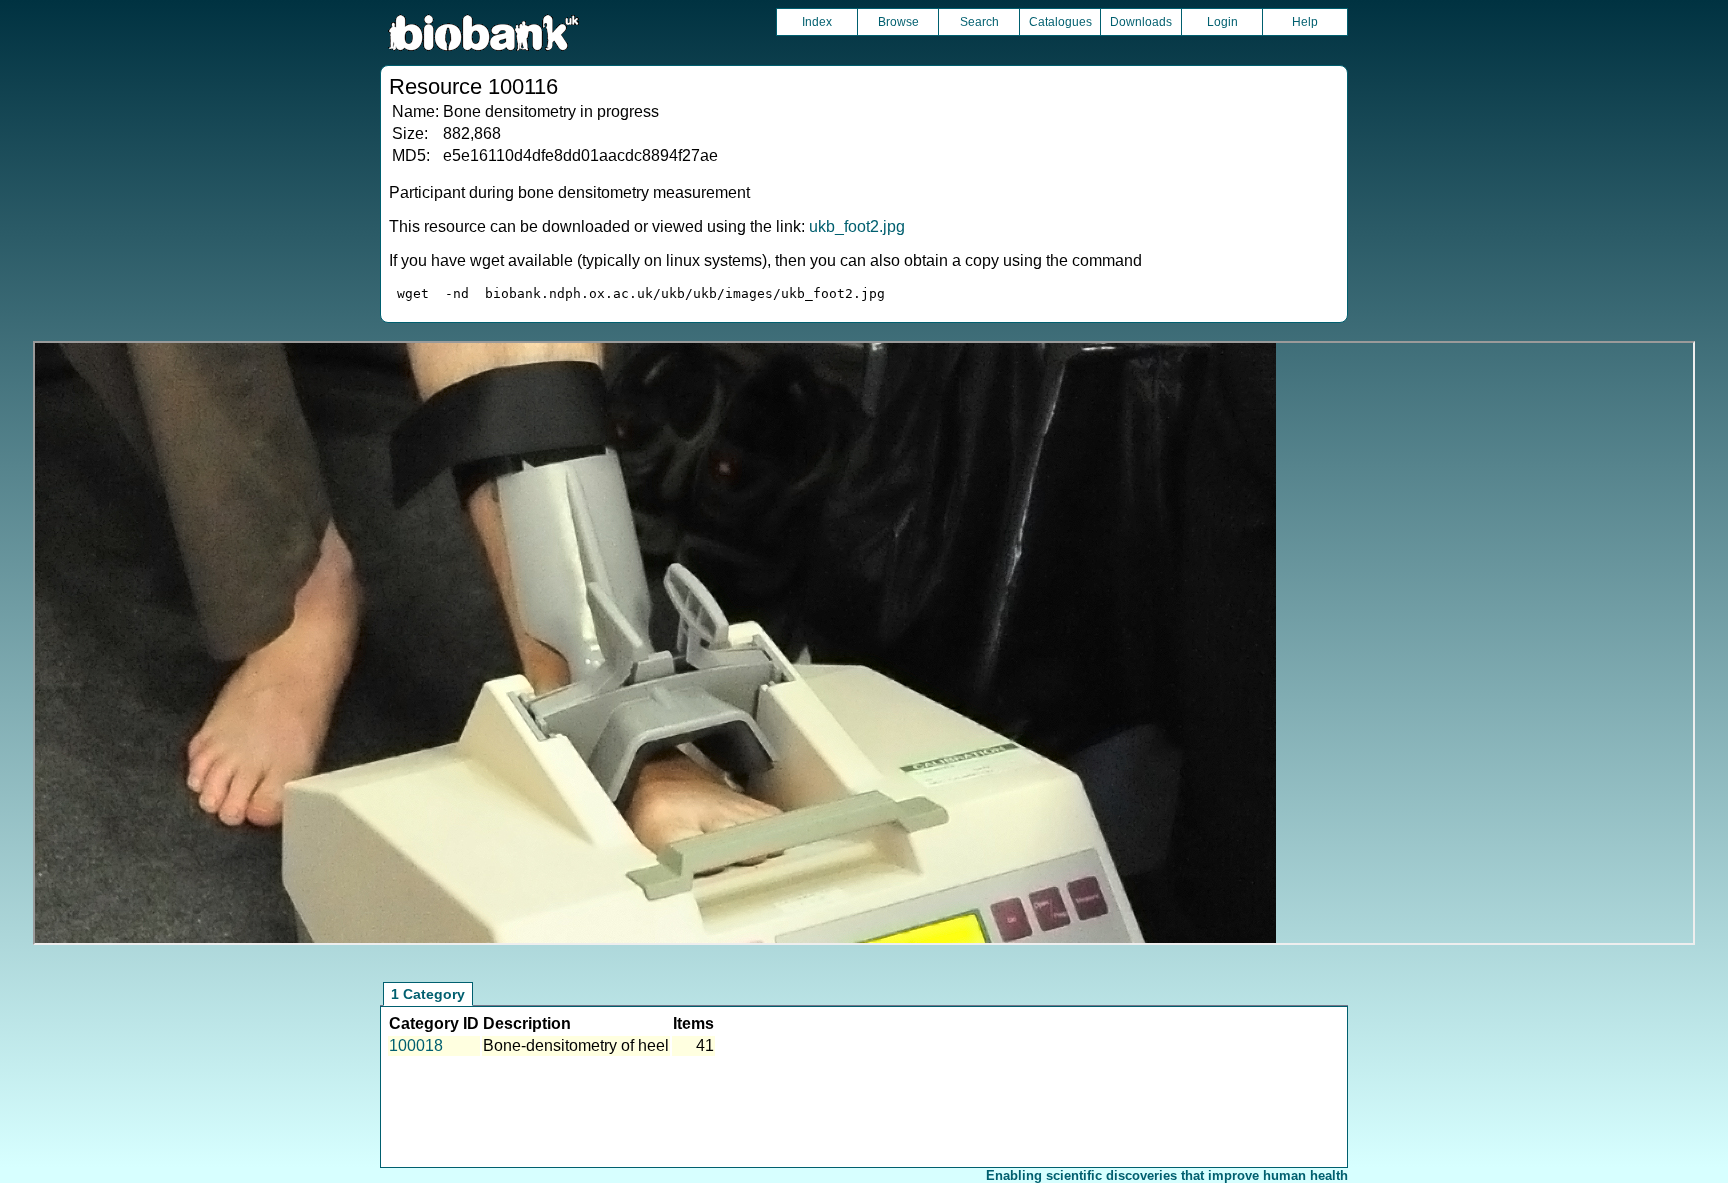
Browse (898, 22)
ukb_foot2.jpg (857, 226)
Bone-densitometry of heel (576, 1045)
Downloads (1141, 22)
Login (1222, 22)
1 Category (428, 994)
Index (817, 22)
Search (979, 22)
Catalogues (1060, 22)
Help (1305, 22)
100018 (416, 1045)
